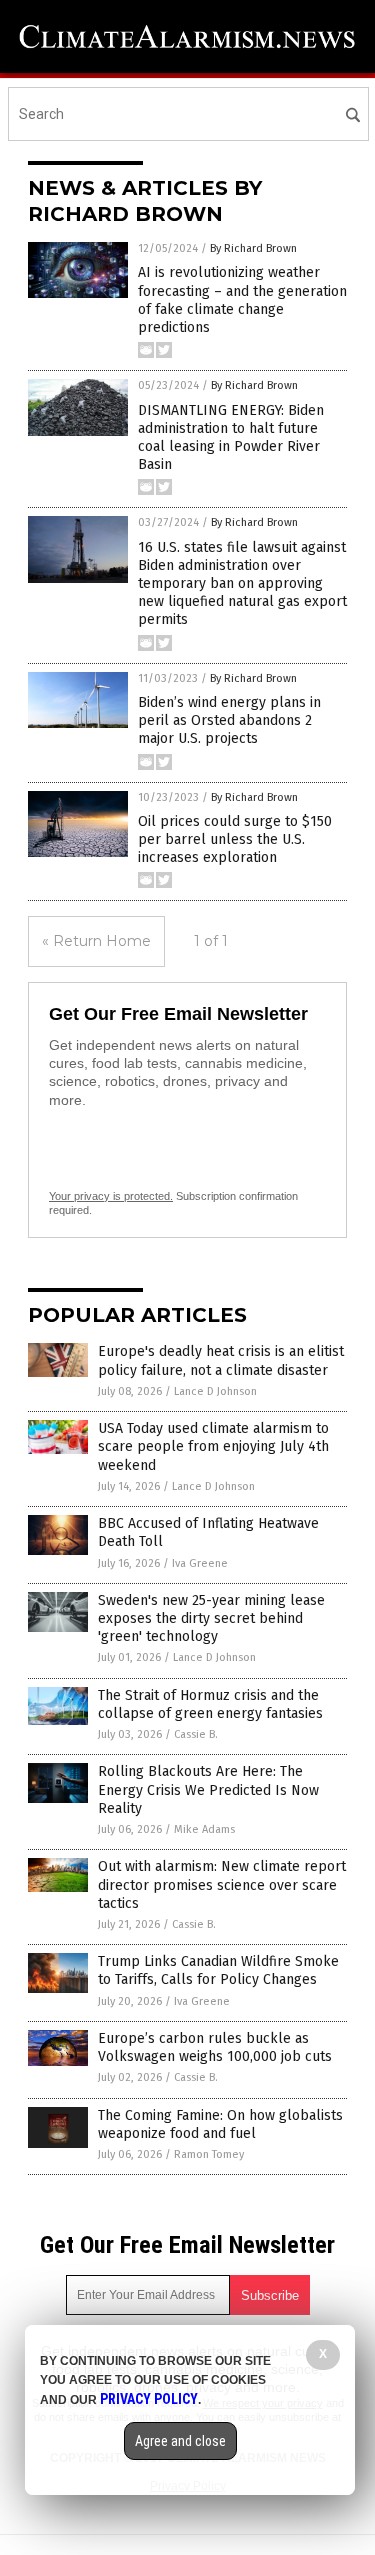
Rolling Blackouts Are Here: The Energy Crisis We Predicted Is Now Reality (208, 1789)
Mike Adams (204, 1829)
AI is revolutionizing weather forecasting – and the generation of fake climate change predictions (242, 300)
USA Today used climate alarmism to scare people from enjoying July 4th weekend (213, 1446)
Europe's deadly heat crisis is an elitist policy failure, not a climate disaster (221, 1360)
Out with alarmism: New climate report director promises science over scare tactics (222, 1884)
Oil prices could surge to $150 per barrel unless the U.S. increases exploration (235, 839)
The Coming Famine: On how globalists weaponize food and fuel (220, 2124)
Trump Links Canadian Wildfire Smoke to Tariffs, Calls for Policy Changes (218, 1970)
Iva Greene (200, 1563)
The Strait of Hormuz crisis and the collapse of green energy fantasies (210, 1704)
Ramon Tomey (209, 2154)
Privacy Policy (149, 2399)
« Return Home (96, 941)
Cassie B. (196, 1734)
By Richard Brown (253, 248)
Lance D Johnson (215, 1391)
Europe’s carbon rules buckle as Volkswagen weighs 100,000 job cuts (215, 2047)
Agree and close (180, 2441)
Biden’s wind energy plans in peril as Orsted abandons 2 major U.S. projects (229, 720)
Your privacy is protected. (111, 1196)
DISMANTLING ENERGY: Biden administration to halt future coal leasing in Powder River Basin (231, 438)
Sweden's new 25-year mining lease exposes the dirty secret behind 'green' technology (211, 1618)
